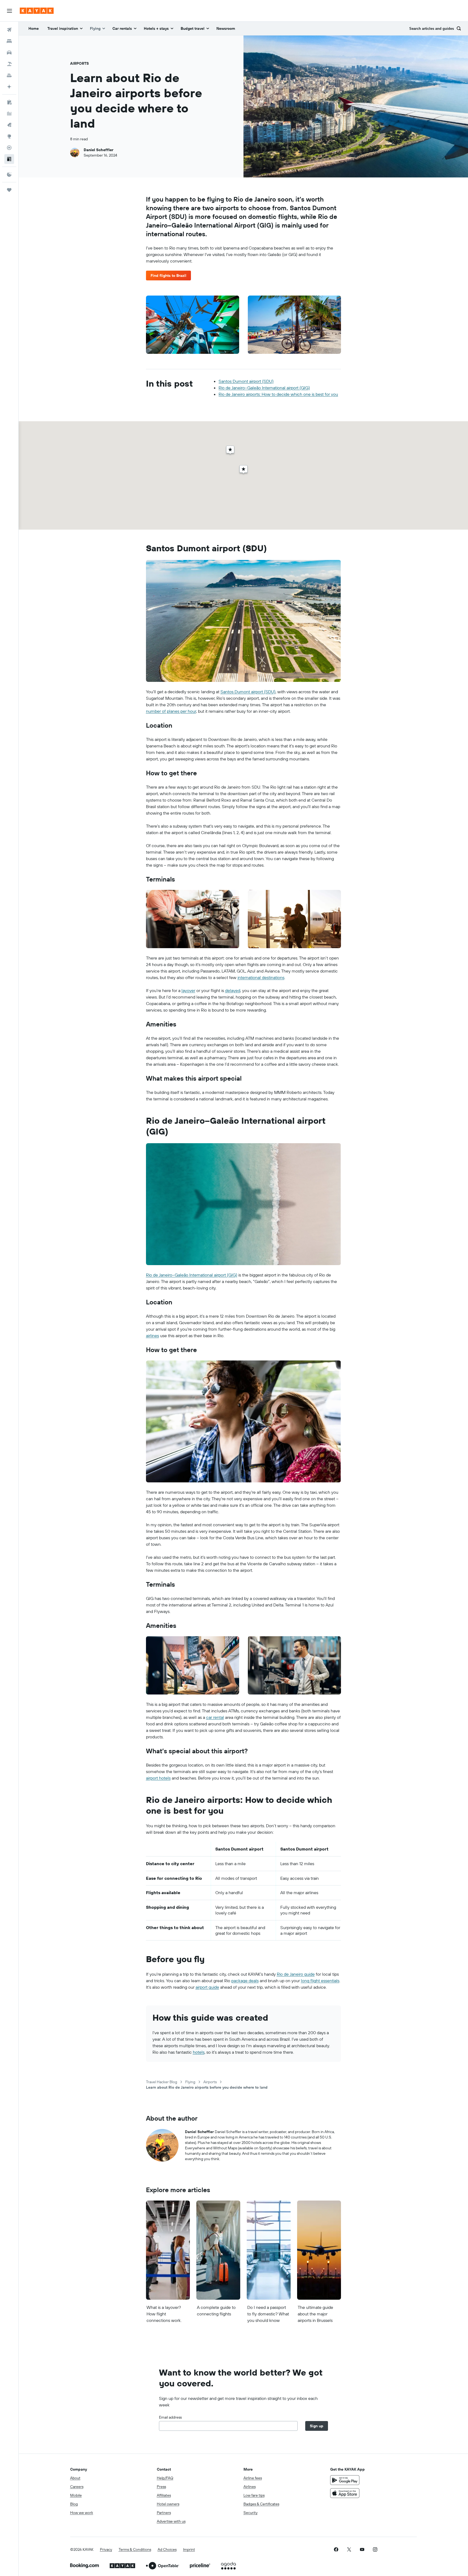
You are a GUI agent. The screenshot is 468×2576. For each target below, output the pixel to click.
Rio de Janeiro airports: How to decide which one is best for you (278, 394)
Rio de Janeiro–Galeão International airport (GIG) (264, 388)
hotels (199, 2052)
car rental (215, 1717)
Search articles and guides (432, 29)
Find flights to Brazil (168, 276)
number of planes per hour (171, 711)
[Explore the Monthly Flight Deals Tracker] (9, 125)
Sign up (317, 2426)
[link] (336, 2549)
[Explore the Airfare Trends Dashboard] (9, 114)
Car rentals (122, 28)
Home (34, 28)
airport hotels (158, 1778)
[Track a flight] (9, 148)
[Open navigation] (9, 11)
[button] (9, 174)
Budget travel (193, 28)
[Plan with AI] (9, 87)
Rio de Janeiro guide (296, 1974)
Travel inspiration (63, 28)
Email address (170, 2417)
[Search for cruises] (9, 75)
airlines (152, 1336)
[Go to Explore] (9, 136)
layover (188, 990)
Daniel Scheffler (99, 150)
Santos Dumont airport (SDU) (246, 381)
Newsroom (226, 28)
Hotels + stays (156, 28)
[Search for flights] (9, 30)
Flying (95, 28)
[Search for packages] (9, 64)
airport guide (207, 1987)
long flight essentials (320, 1981)
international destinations (261, 977)
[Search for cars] (9, 53)
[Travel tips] (9, 159)
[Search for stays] (9, 41)
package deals (245, 1981)
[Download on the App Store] (345, 2493)
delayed (233, 990)
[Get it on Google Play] (345, 2480)
